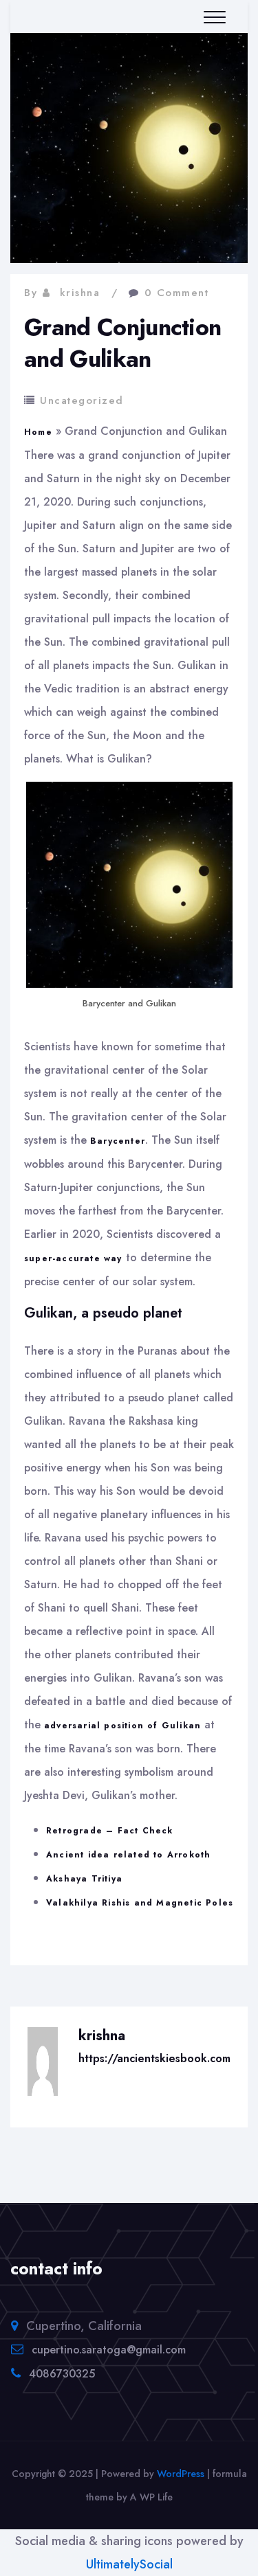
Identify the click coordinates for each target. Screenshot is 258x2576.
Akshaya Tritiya (84, 1879)
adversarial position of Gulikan (122, 1726)
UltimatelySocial (129, 2564)
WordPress (181, 2474)
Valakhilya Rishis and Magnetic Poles (140, 1903)
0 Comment (177, 293)
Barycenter (118, 1141)
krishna (80, 293)
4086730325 (62, 2374)
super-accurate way (73, 1258)
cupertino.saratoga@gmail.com (109, 2350)
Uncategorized (82, 400)
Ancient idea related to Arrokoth (128, 1855)
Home (38, 432)
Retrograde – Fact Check (110, 1831)
